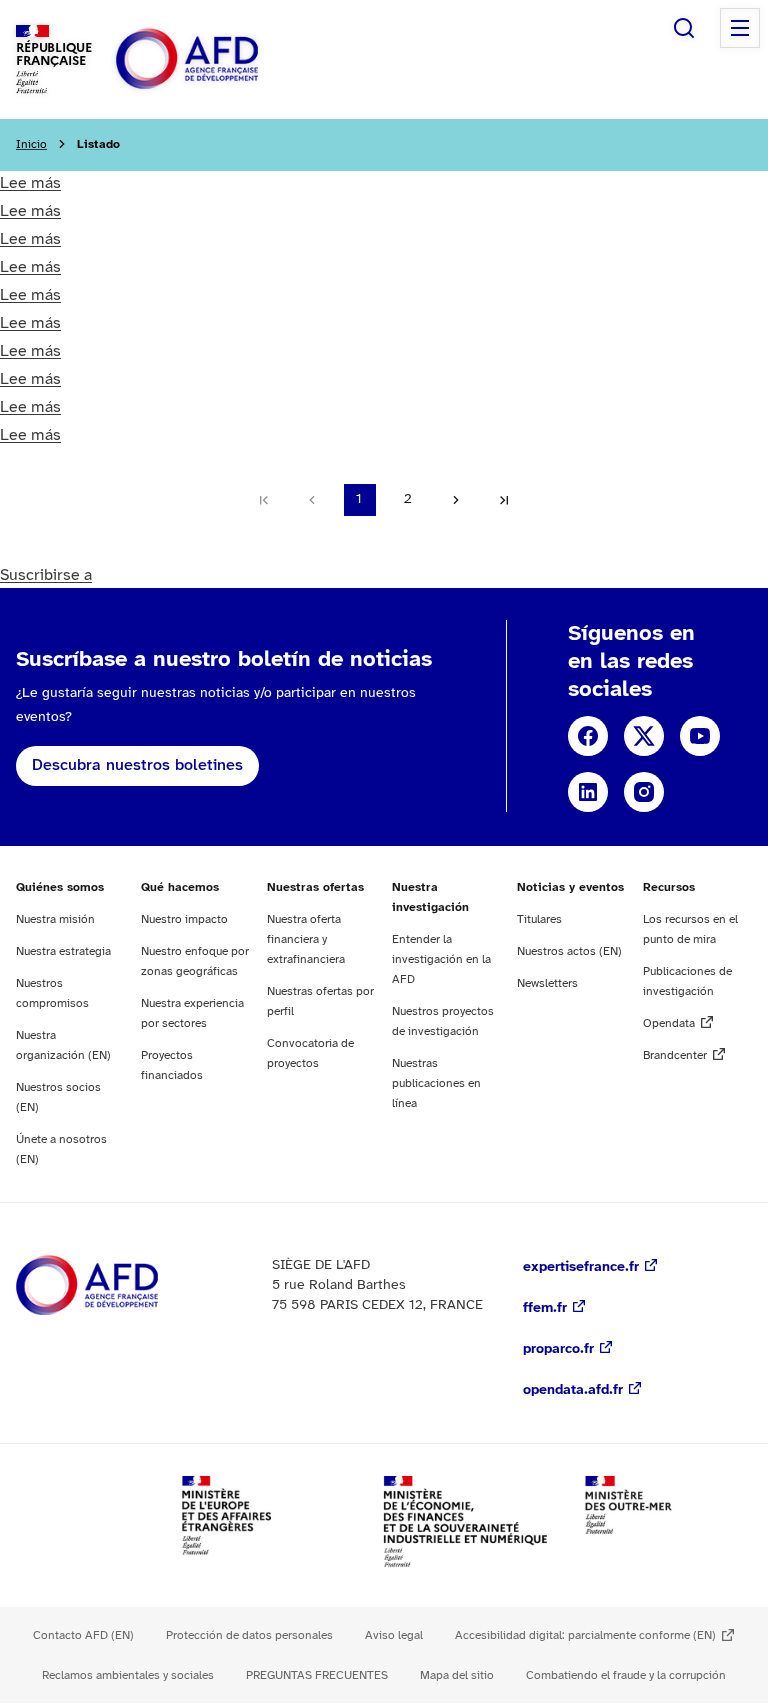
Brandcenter (675, 1055)
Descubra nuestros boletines (137, 765)
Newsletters (547, 983)
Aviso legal (394, 1635)
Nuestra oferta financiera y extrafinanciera (306, 939)
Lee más (30, 183)
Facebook (588, 736)
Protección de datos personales (249, 1635)
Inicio (31, 144)
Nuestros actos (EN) (569, 951)
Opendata (669, 1023)
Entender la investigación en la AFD (441, 959)
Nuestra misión (55, 919)
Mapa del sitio (457, 1675)
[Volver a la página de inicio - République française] (232, 59)
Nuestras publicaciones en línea (436, 1083)
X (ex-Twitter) (644, 736)
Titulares (539, 919)
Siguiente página (456, 500)
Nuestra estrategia (63, 951)
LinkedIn (588, 792)
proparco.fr (558, 1349)
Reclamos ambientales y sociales (128, 1675)
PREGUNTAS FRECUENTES (317, 1675)
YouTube (700, 736)
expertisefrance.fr (581, 1267)
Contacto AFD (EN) (83, 1635)
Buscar (684, 28)
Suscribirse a (46, 575)
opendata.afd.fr (573, 1390)
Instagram (644, 792)
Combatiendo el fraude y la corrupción (626, 1675)
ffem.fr (545, 1308)
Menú (740, 28)
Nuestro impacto (184, 919)
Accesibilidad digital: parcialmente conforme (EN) (585, 1635)
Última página (504, 500)
